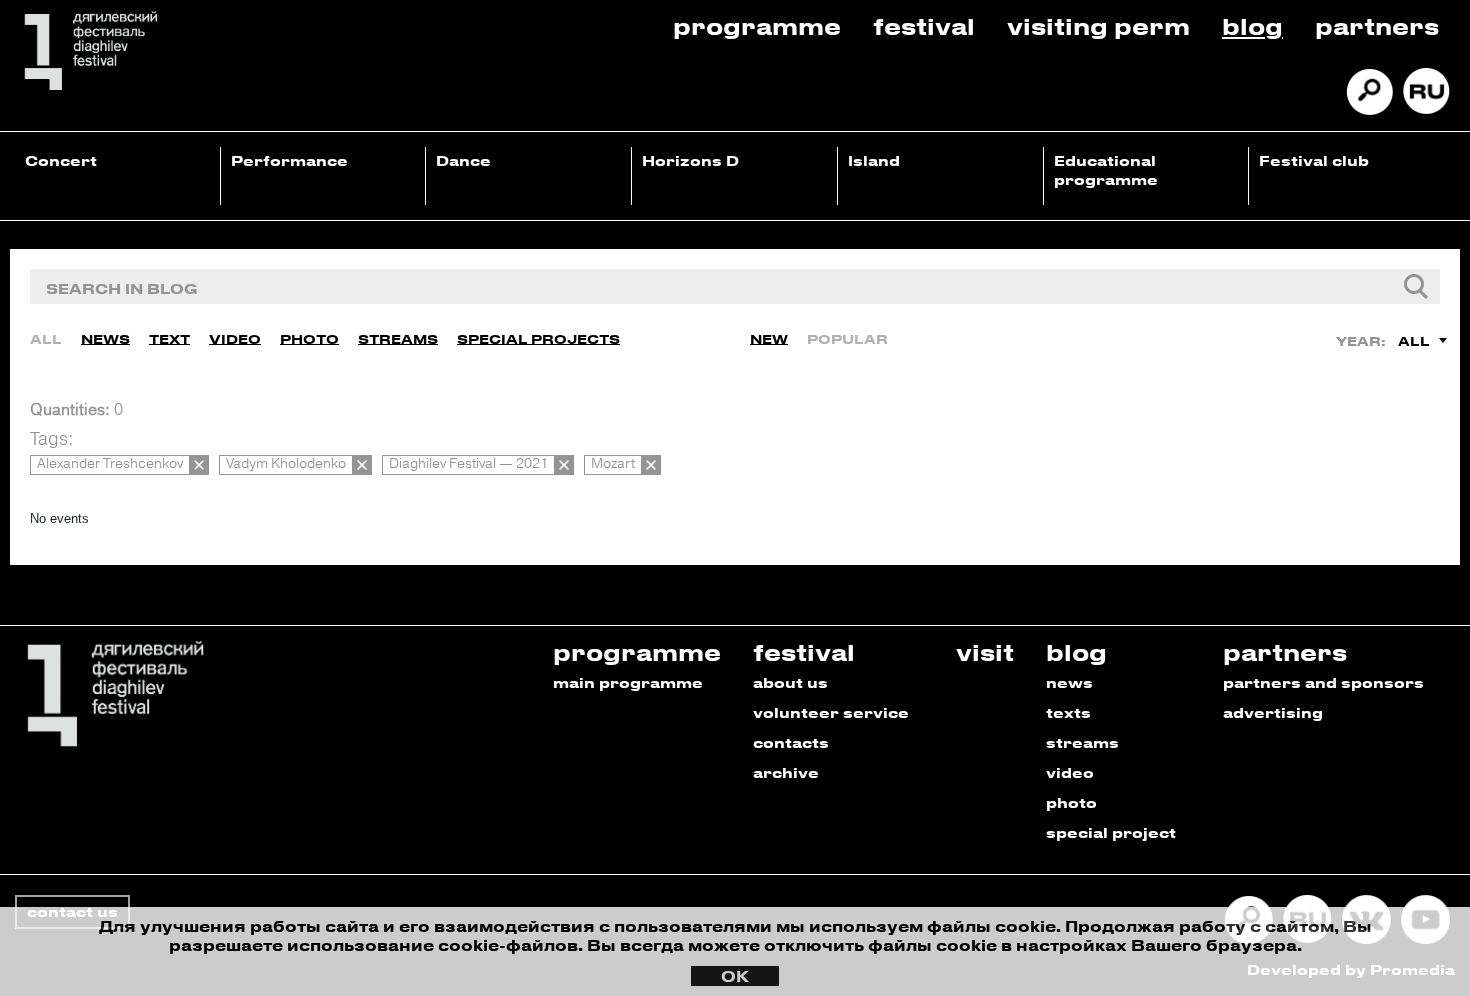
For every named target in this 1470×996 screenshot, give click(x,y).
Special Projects (538, 338)
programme (637, 651)
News (105, 338)
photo (1071, 802)
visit (985, 651)
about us (790, 682)
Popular (847, 338)
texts (1068, 712)
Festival (924, 25)
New (769, 338)
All (46, 338)
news (1069, 682)
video (1070, 772)
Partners (1377, 25)
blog (1076, 651)
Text (169, 338)
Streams (398, 338)
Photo (309, 338)
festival (804, 651)
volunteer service (831, 712)
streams (1082, 742)
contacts (791, 742)
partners (1285, 651)
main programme (628, 682)
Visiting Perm (1098, 25)
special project (1111, 832)
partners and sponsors (1323, 682)
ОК (735, 976)
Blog (1252, 25)
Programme (757, 25)
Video (235, 338)
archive (786, 772)
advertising (1273, 712)
